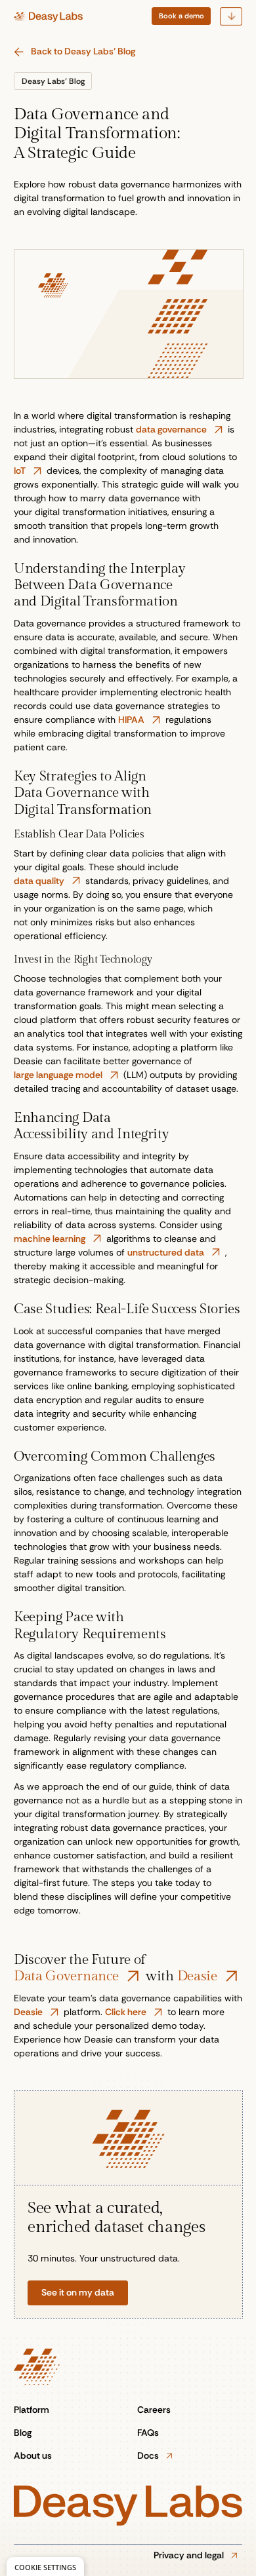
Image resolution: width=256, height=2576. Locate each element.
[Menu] (231, 16)
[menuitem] (181, 16)
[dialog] (45, 2566)
